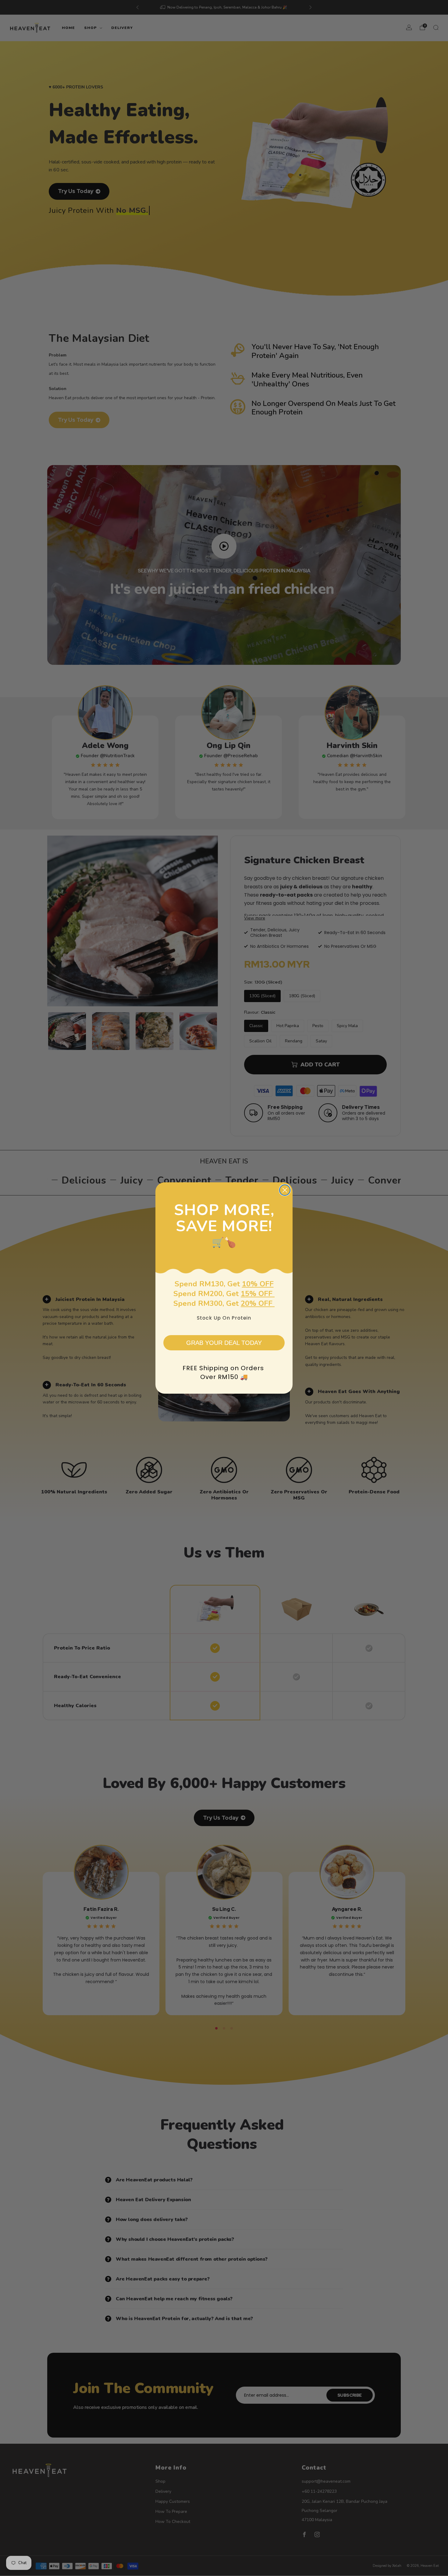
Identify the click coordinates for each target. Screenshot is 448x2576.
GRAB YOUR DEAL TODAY (224, 1343)
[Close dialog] (285, 1190)
